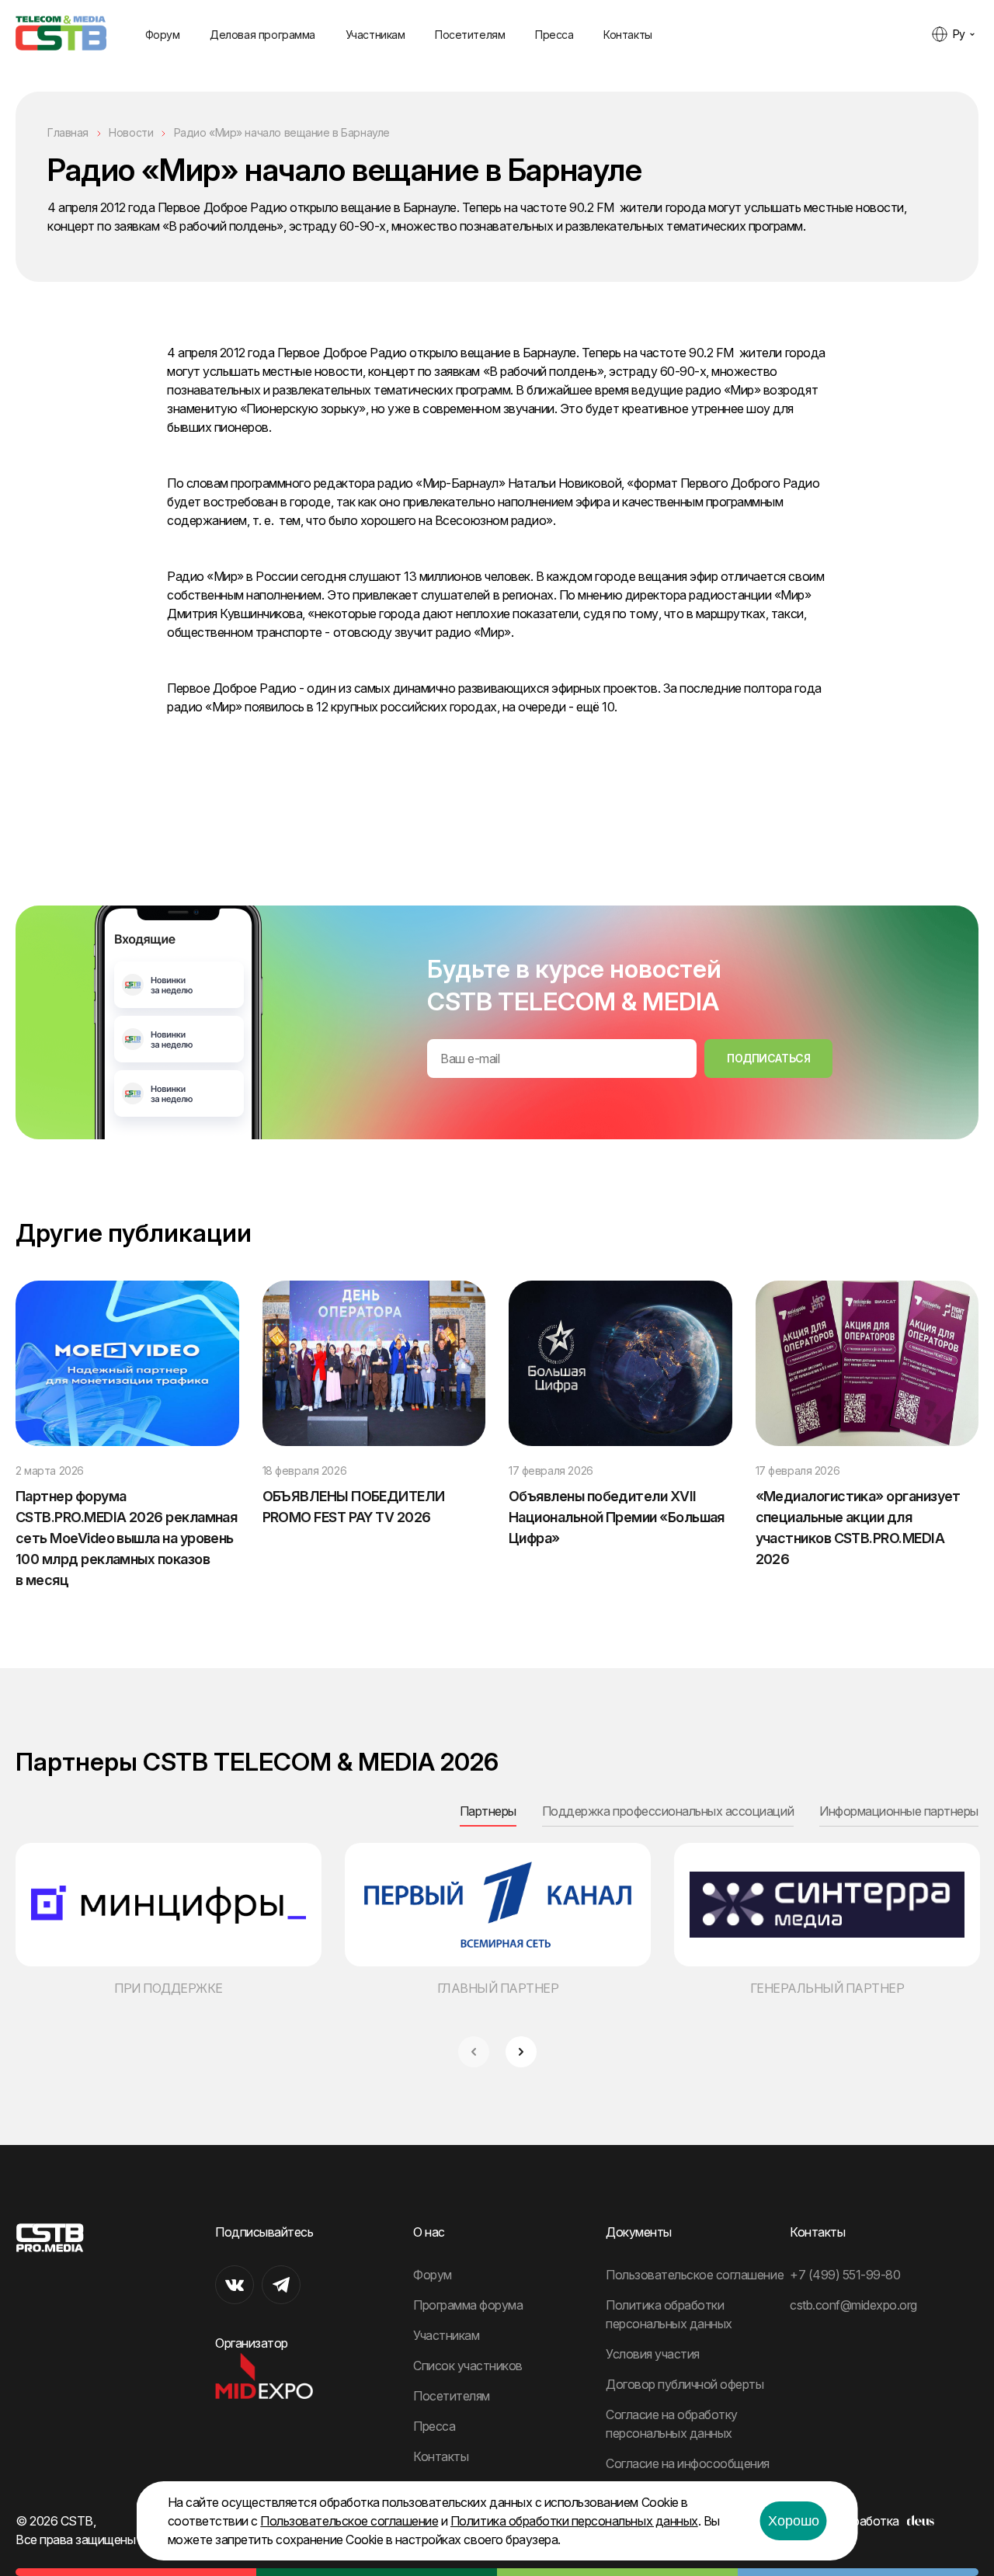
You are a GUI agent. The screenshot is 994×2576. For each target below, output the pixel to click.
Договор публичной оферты (685, 2384)
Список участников (468, 2366)
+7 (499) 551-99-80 (845, 2275)
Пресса (554, 35)
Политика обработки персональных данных (574, 2521)
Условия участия (653, 2354)
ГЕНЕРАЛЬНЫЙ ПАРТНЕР (827, 1988)
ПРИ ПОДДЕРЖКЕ (169, 1988)
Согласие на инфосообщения (688, 2463)
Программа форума (468, 2305)
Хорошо (794, 2521)
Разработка (866, 2521)
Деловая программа (262, 35)
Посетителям (470, 35)
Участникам (375, 35)
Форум (163, 35)
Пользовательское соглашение (695, 2275)
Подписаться (768, 1058)
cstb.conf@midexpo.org (853, 2305)
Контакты (628, 35)
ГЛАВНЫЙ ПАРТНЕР (498, 1988)
